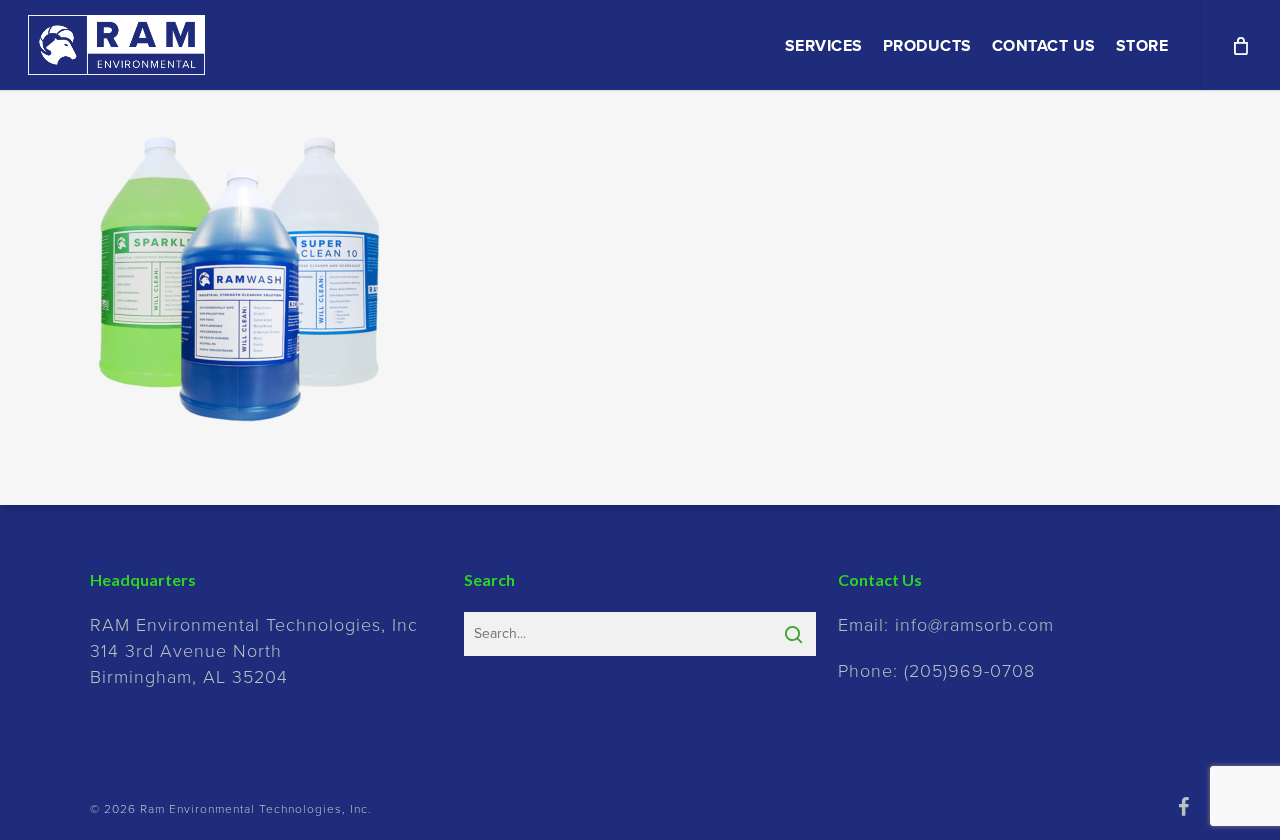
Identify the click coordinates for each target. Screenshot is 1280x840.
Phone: (936, 671)
